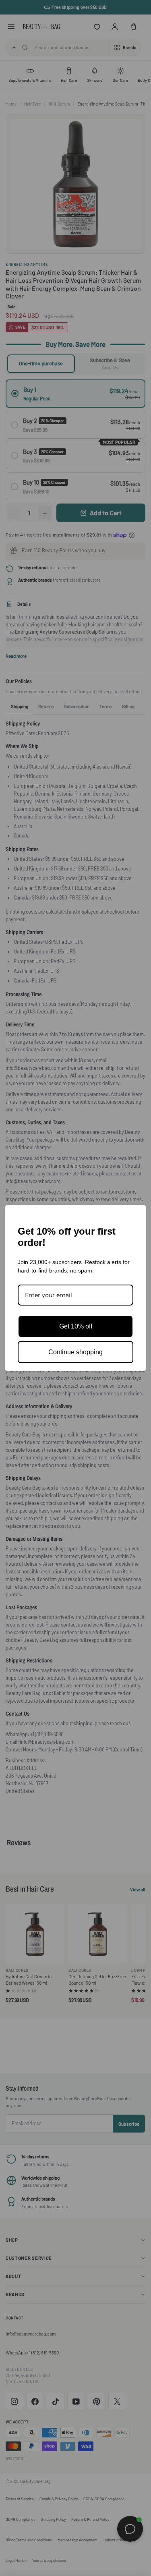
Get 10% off (76, 1326)
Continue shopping (75, 1352)
